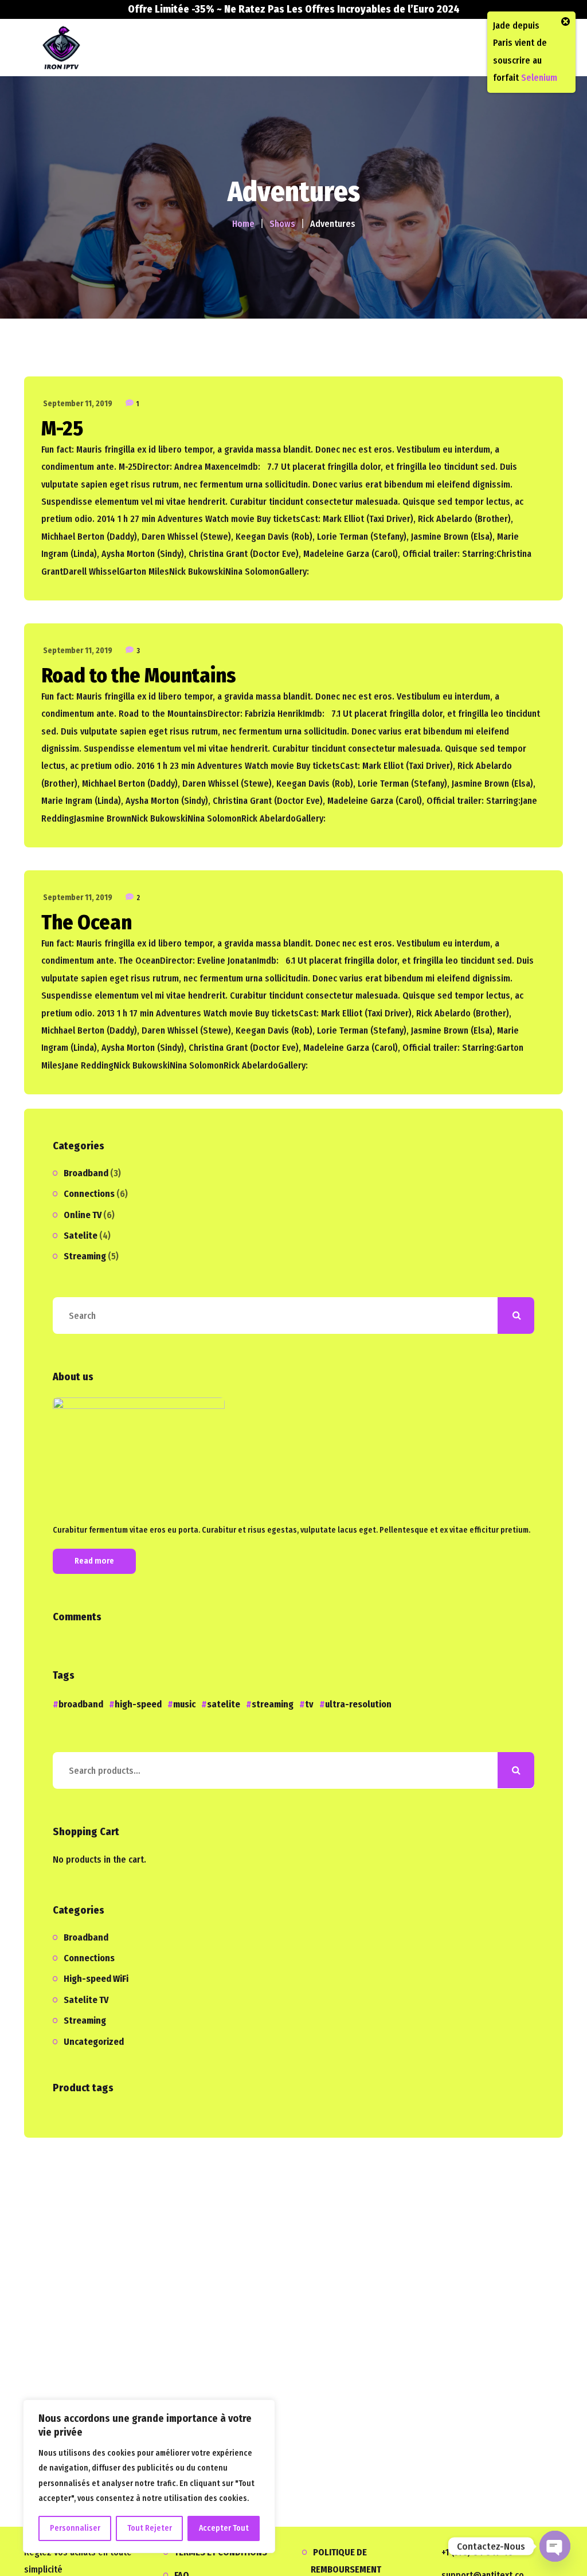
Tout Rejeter (150, 2528)
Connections (89, 1194)
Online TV (83, 1215)
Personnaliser (75, 2528)
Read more (94, 1561)
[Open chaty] (555, 2546)
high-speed (138, 1704)
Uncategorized (94, 2042)
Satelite (81, 1236)
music (184, 1704)
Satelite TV (86, 2000)
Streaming (85, 1256)
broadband (81, 1704)
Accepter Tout (224, 2528)
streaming (273, 1704)
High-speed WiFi (96, 1979)
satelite (224, 1704)
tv (309, 1704)
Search (516, 1770)
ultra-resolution (358, 1704)
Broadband (86, 1173)
